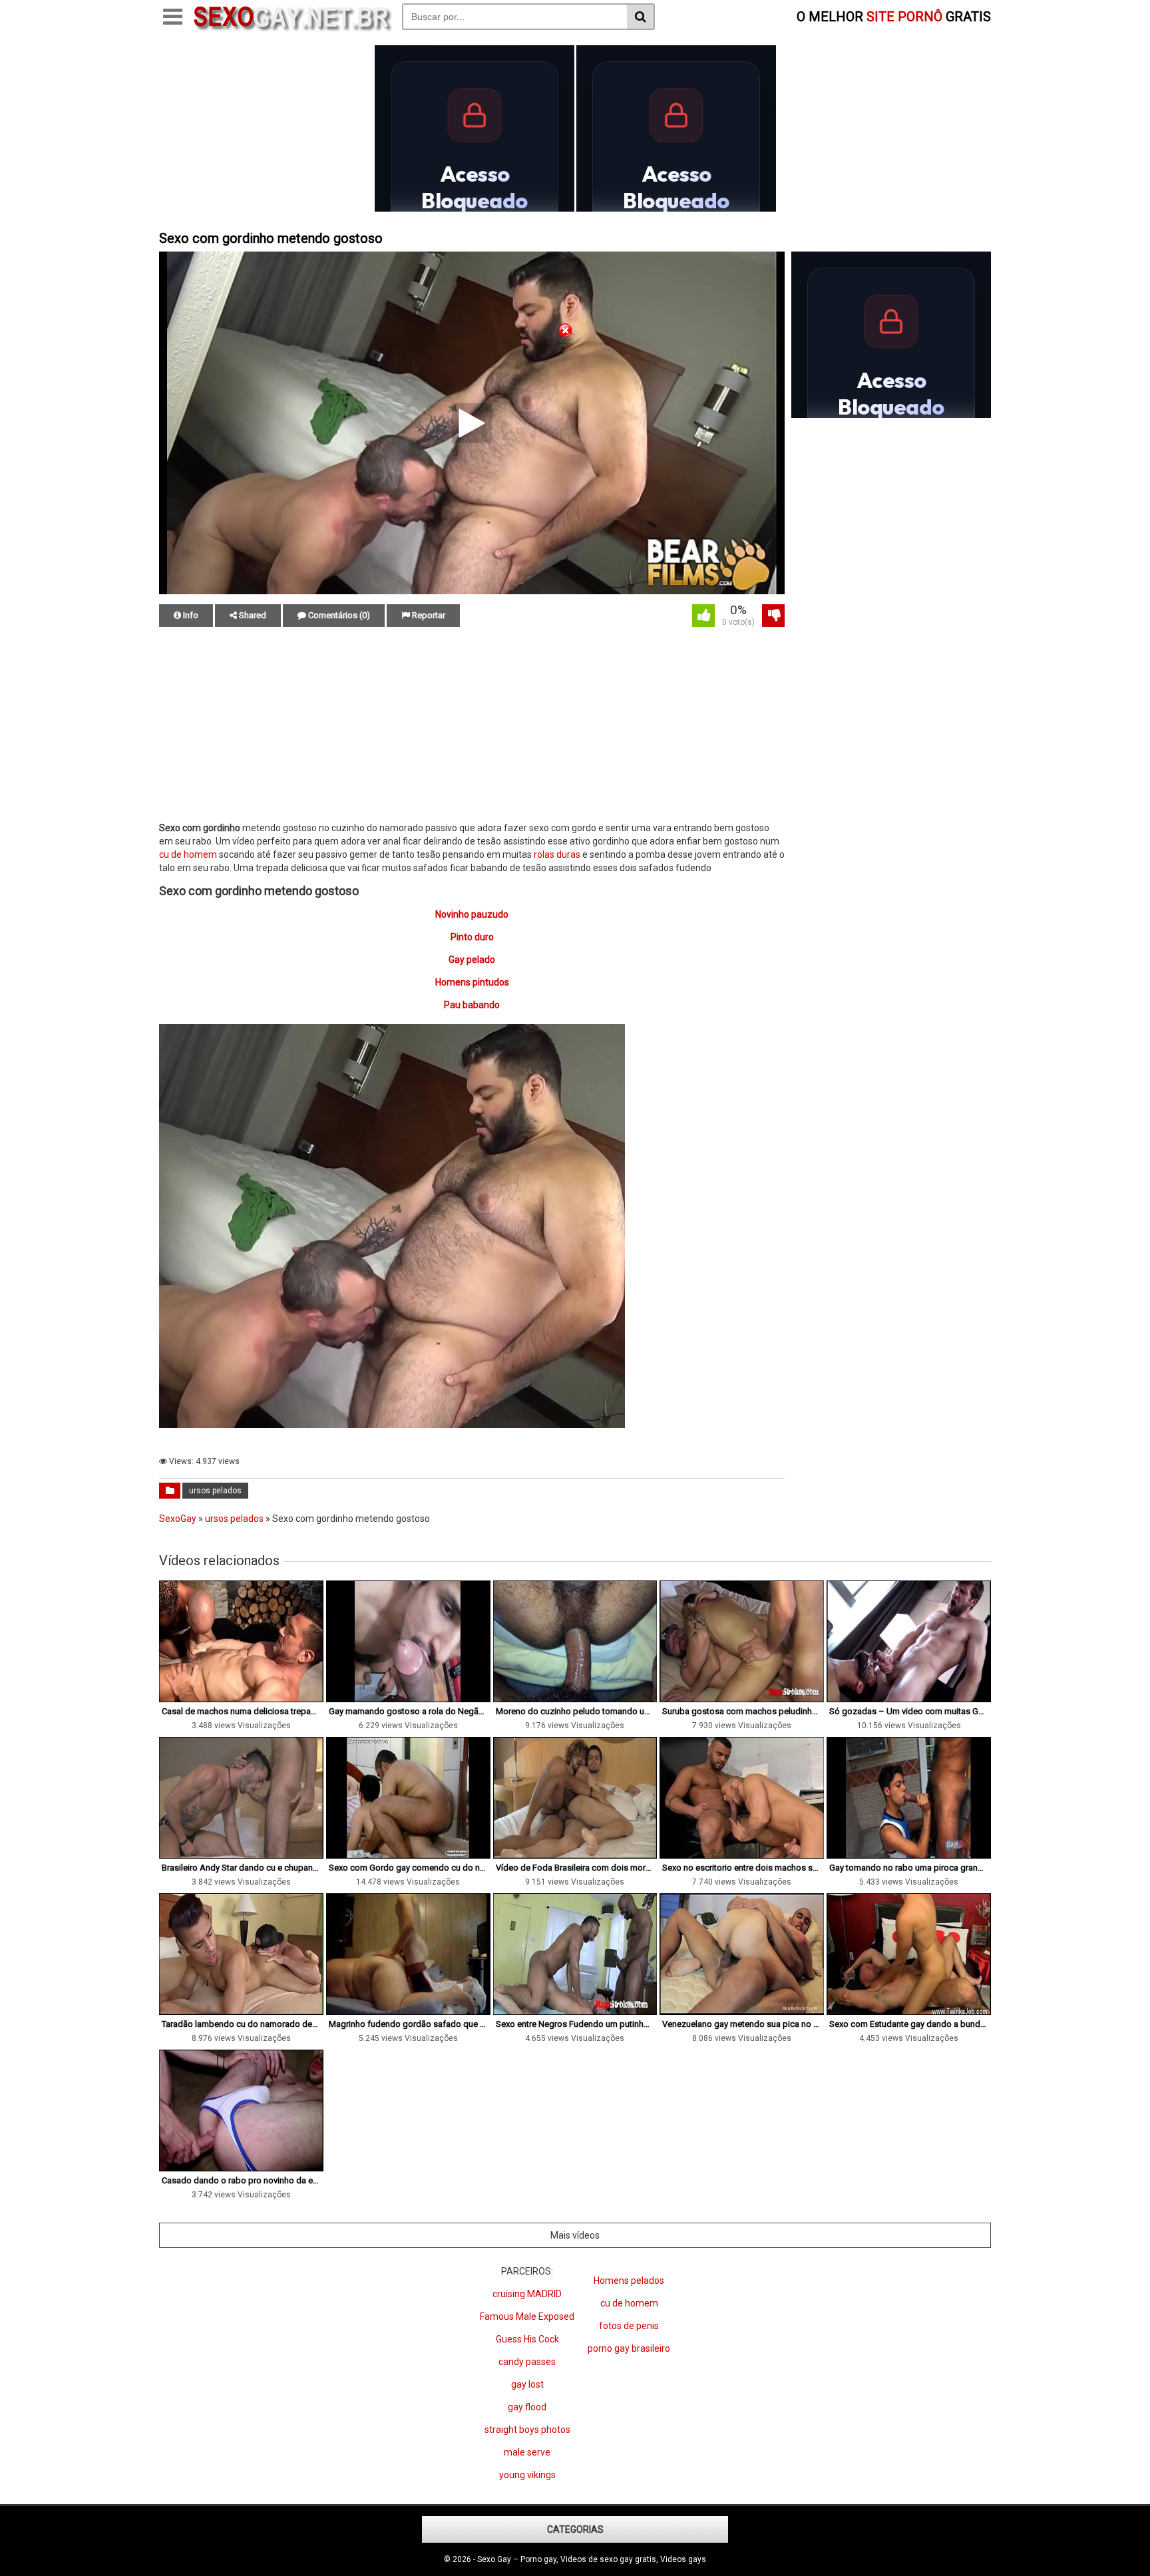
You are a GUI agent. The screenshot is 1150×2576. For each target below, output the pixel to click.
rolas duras (557, 854)
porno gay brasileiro (629, 2348)
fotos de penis (629, 2326)
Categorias (575, 2529)
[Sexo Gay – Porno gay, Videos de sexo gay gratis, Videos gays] (292, 29)
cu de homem (188, 854)
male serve (527, 2452)
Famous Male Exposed (527, 2316)
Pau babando (472, 1005)
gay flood (527, 2407)
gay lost (527, 2384)
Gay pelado (472, 960)
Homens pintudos (472, 982)
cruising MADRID (527, 2294)
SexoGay (178, 1519)
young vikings (527, 2475)
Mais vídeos (575, 2235)
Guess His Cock (527, 2339)
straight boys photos (527, 2430)
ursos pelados (215, 1491)
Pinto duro (472, 937)
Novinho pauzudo (472, 914)
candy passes (527, 2362)
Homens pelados (629, 2281)
